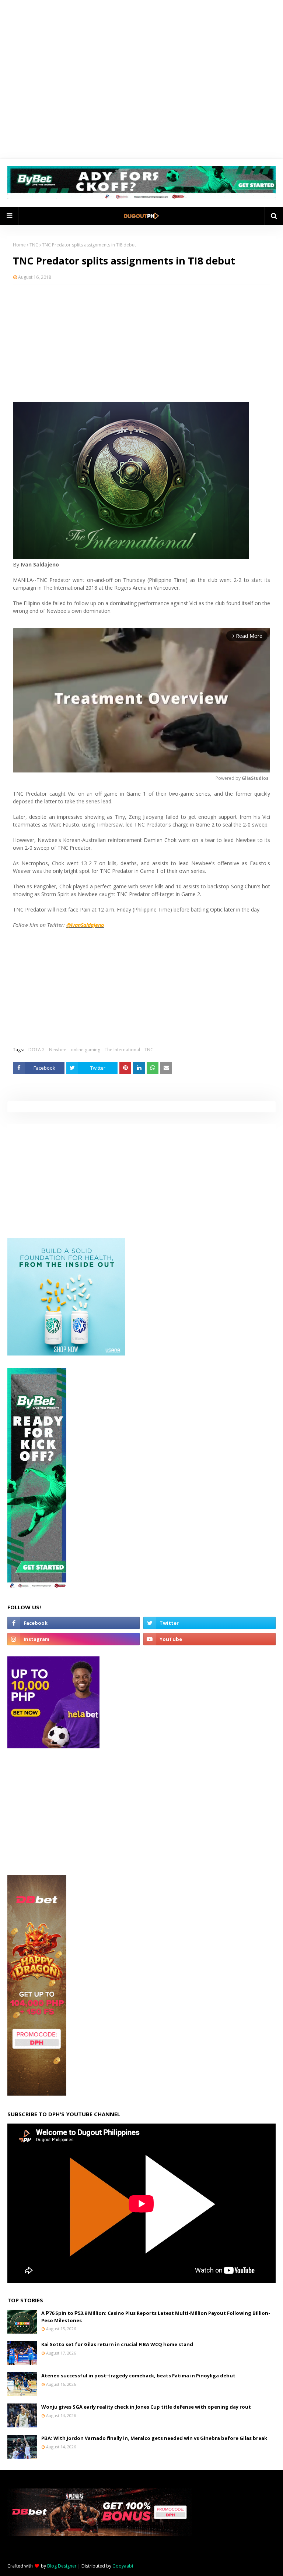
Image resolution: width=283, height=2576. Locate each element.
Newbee (58, 1050)
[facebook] (74, 1623)
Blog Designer (62, 2566)
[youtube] (209, 1639)
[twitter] (209, 1623)
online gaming (85, 1050)
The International (122, 1050)
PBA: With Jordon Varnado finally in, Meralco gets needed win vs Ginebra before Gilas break (154, 2438)
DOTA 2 (36, 1050)
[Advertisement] (141, 343)
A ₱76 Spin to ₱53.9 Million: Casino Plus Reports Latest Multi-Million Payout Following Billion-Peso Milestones (156, 2317)
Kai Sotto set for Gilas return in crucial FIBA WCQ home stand (117, 2344)
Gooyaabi (123, 2566)
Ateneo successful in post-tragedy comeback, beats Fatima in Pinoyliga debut (138, 2376)
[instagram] (74, 1639)
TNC (34, 245)
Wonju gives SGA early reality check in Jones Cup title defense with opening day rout (146, 2407)
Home (19, 245)
